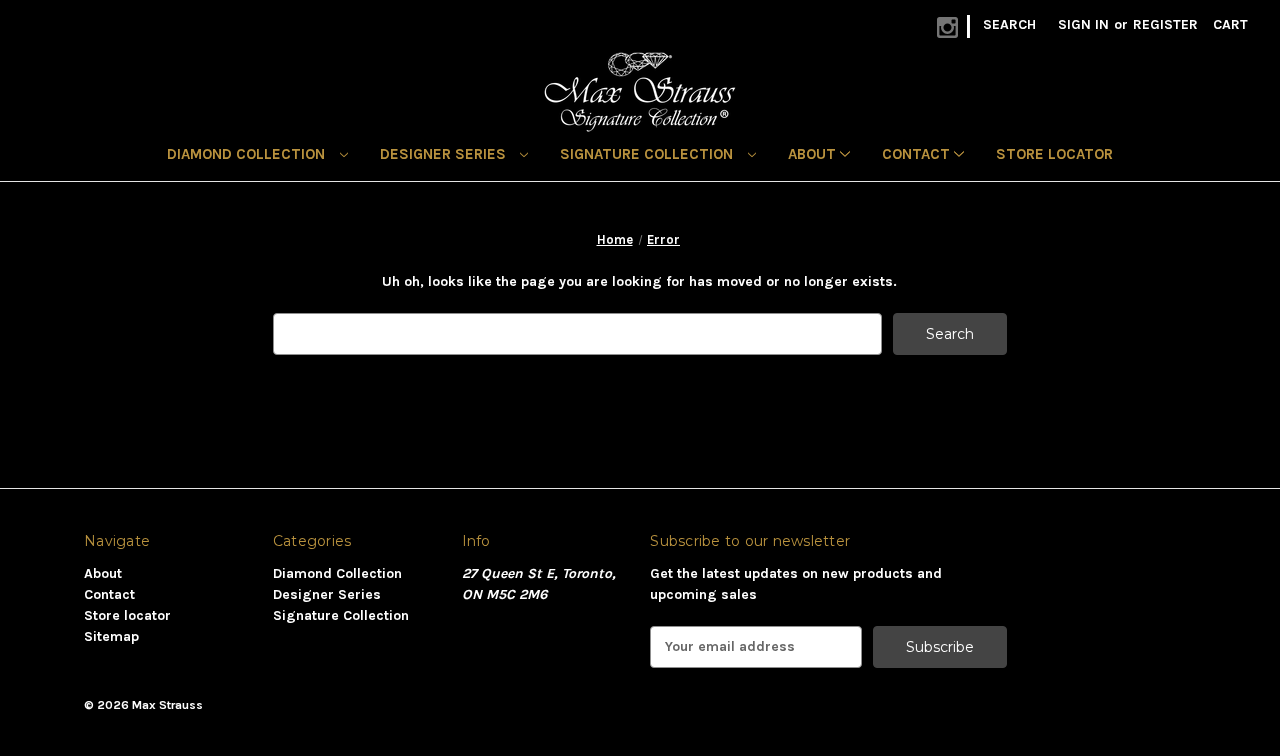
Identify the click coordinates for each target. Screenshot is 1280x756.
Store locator (1054, 154)
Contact (918, 154)
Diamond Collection (248, 154)
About (814, 154)
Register (1165, 24)
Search (1009, 24)
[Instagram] (947, 27)
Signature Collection (648, 154)
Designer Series (445, 154)
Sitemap (111, 636)
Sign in (1083, 24)
